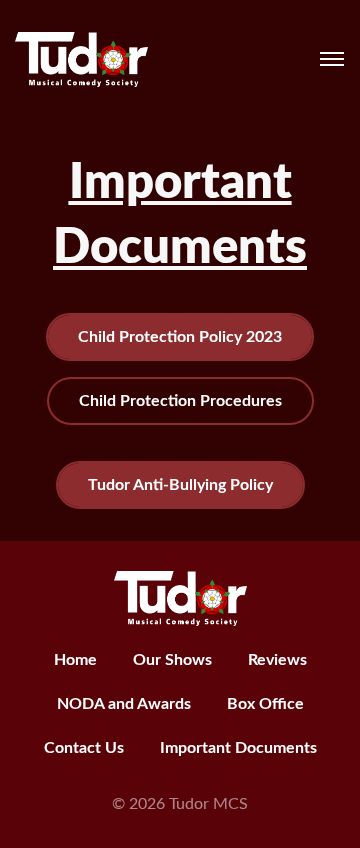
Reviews (277, 660)
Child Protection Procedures (180, 401)
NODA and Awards (124, 704)
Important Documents (238, 748)
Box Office (265, 704)
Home (75, 660)
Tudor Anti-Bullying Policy (180, 485)
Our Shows (172, 660)
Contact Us (84, 748)
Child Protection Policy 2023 (180, 337)
